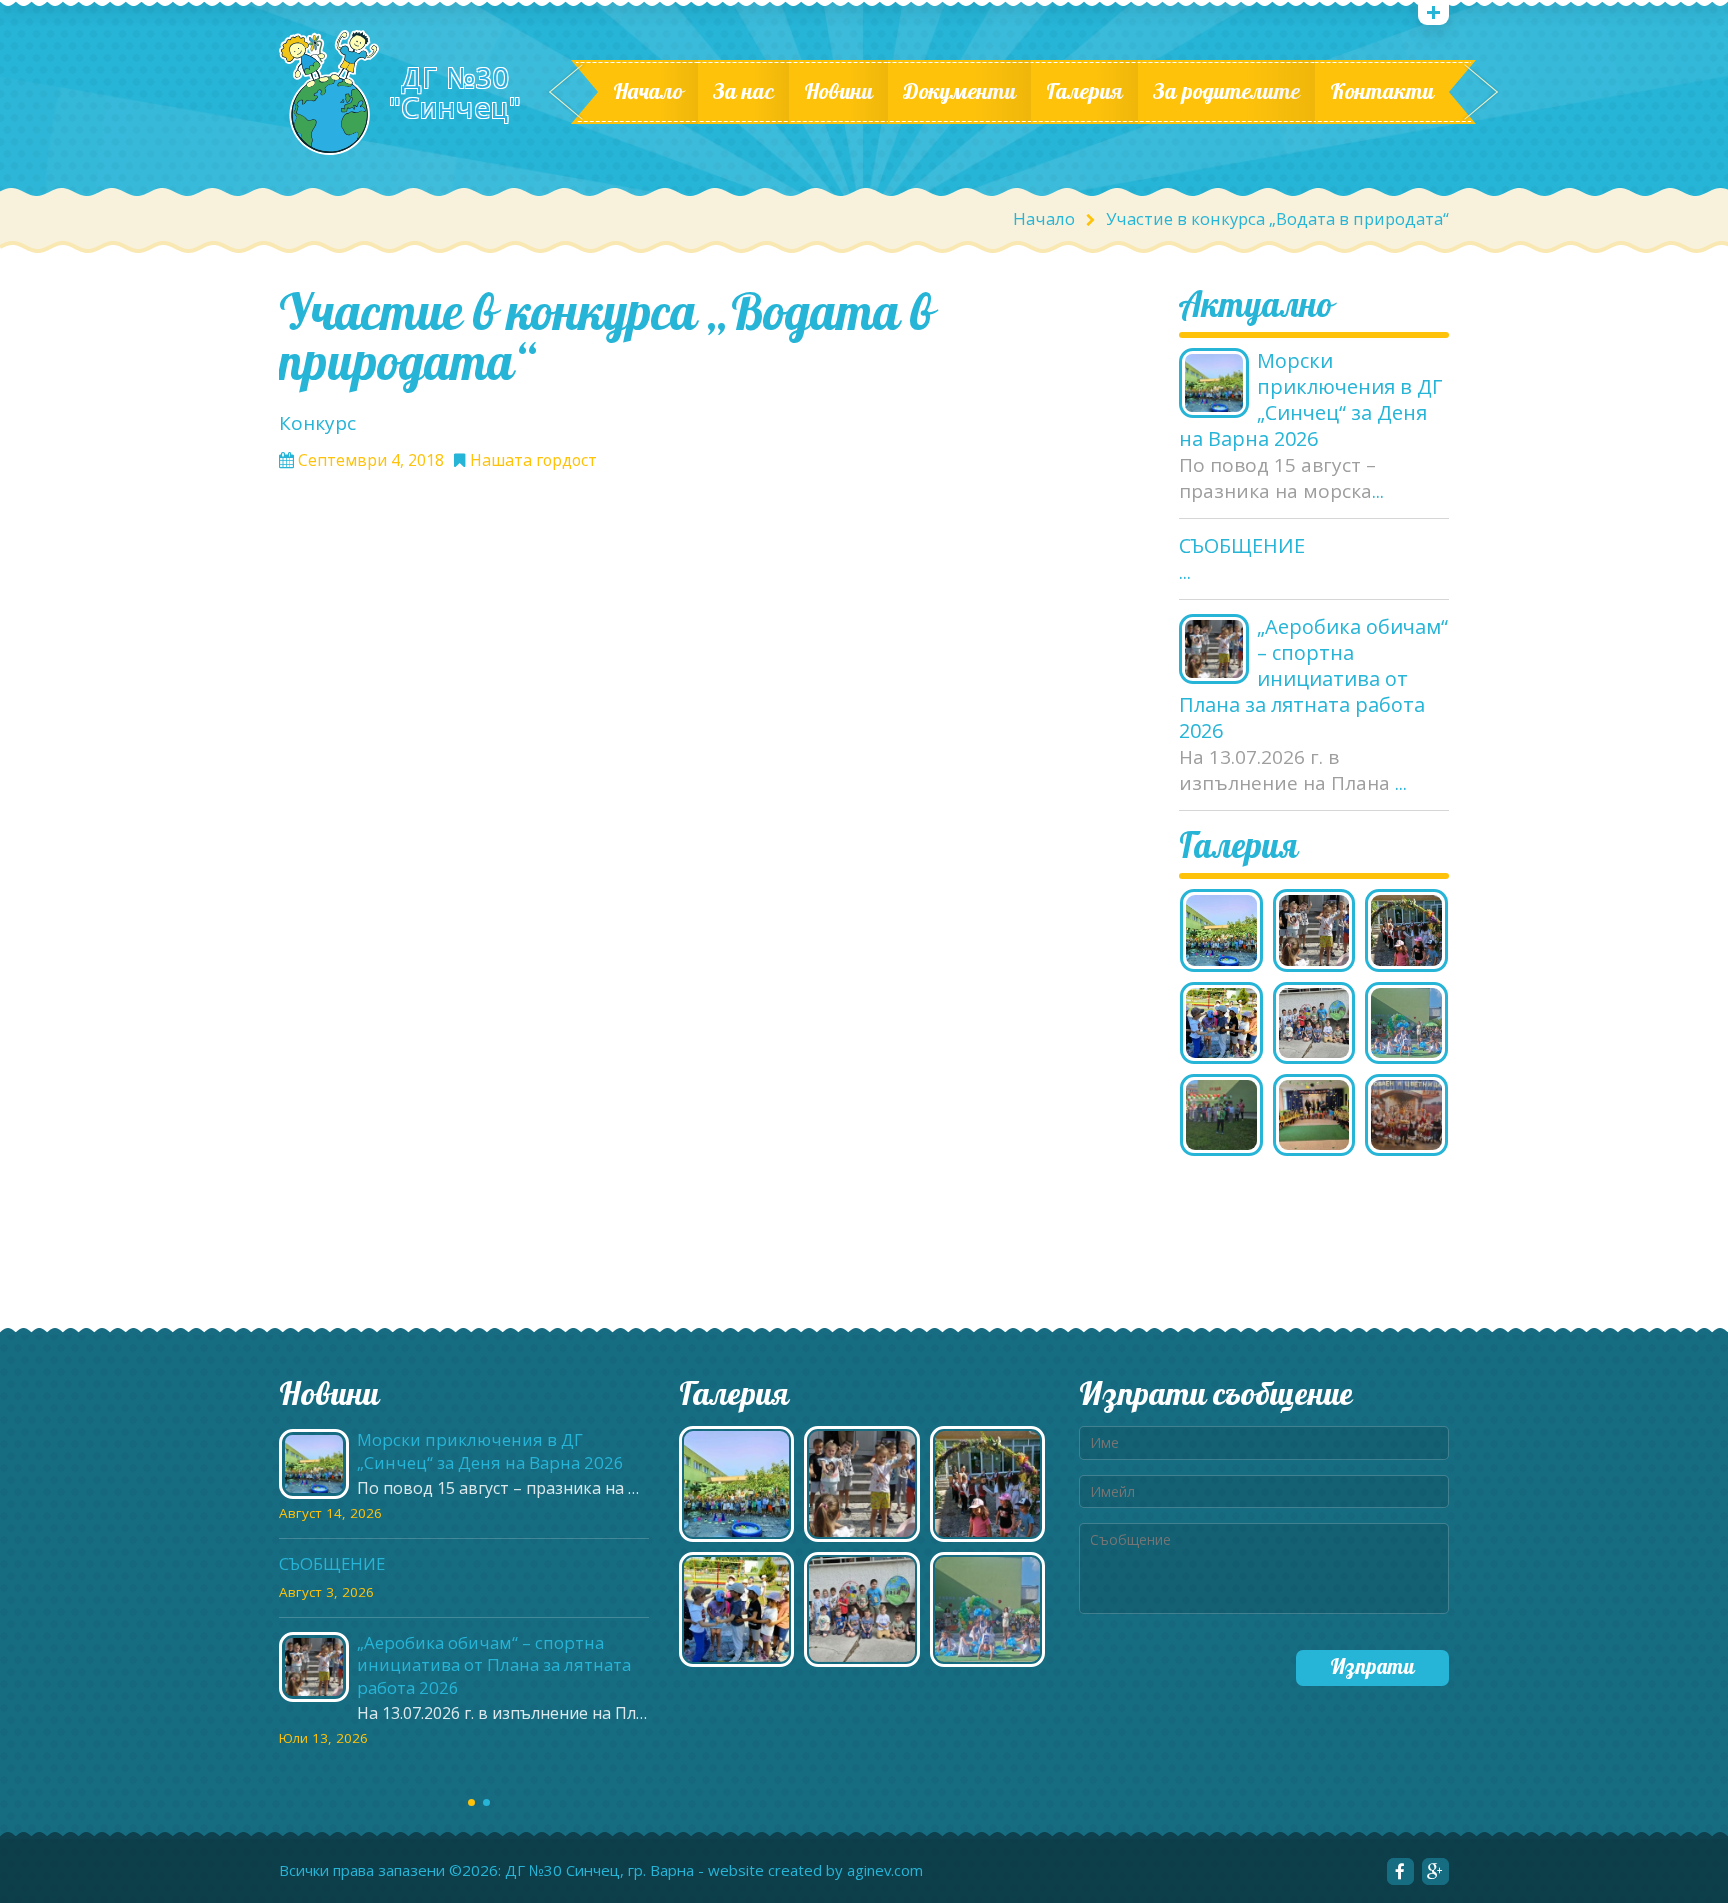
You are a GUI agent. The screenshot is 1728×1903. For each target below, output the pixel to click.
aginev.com (885, 1870)
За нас (743, 92)
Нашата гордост (533, 460)
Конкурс (317, 423)
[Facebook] (1400, 1871)
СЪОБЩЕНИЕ (1242, 546)
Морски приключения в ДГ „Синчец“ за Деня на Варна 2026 (1311, 400)
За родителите (1226, 92)
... (1378, 491)
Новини (838, 92)
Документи (959, 92)
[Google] (1435, 1871)
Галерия (1084, 92)
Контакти (1382, 92)
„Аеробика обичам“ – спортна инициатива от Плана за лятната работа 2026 (1313, 679)
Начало (648, 92)
